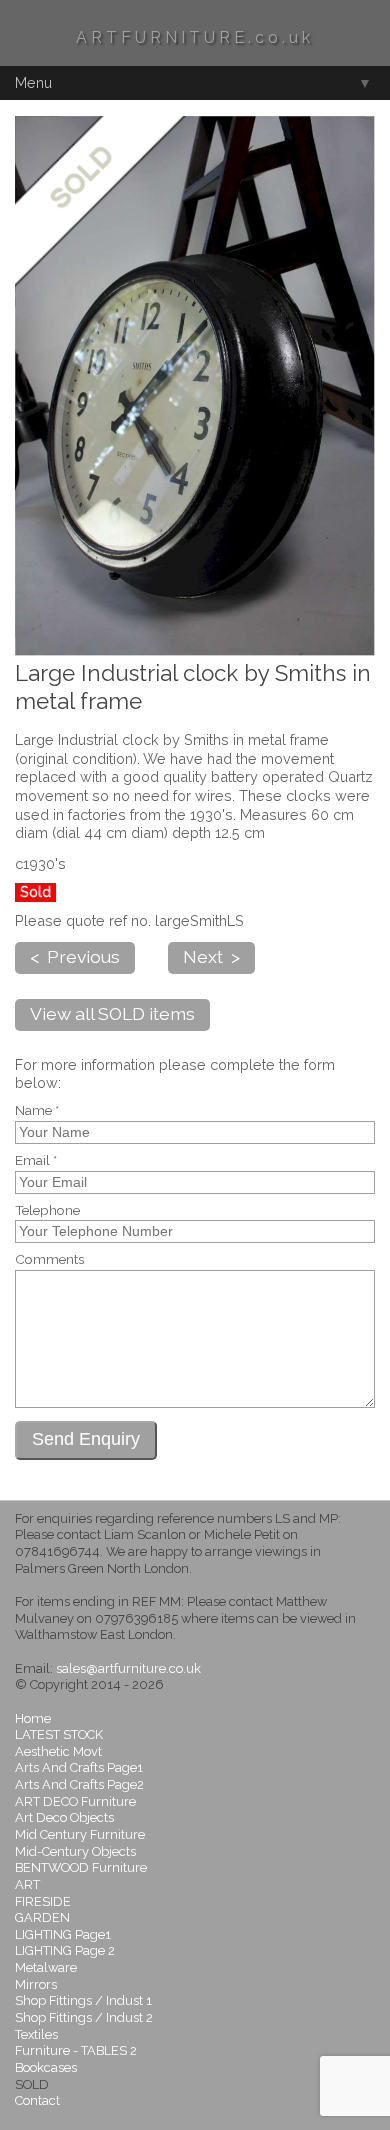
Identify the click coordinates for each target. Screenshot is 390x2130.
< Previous (75, 956)
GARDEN (42, 1917)
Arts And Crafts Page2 (79, 1784)
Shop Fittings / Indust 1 (83, 2000)
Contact (37, 2100)
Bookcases (46, 2067)
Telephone (47, 1211)
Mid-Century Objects (75, 1851)
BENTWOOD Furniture (81, 1867)
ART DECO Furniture (75, 1801)
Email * (36, 1161)
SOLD (32, 2084)
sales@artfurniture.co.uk (128, 1668)
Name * (37, 1111)
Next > (211, 956)
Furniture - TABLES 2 (76, 2050)
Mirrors (36, 1984)
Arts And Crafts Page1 (79, 1767)
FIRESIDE (43, 1901)
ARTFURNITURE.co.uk (195, 37)
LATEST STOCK (59, 1734)
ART (27, 1884)
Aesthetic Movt (58, 1751)
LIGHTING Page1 (63, 1934)
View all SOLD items (112, 1013)
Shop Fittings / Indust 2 (84, 2017)
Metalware (46, 1967)
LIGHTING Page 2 (65, 1950)
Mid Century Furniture (80, 1834)
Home (33, 1718)
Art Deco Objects (64, 1817)
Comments (49, 1260)
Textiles (36, 2034)
